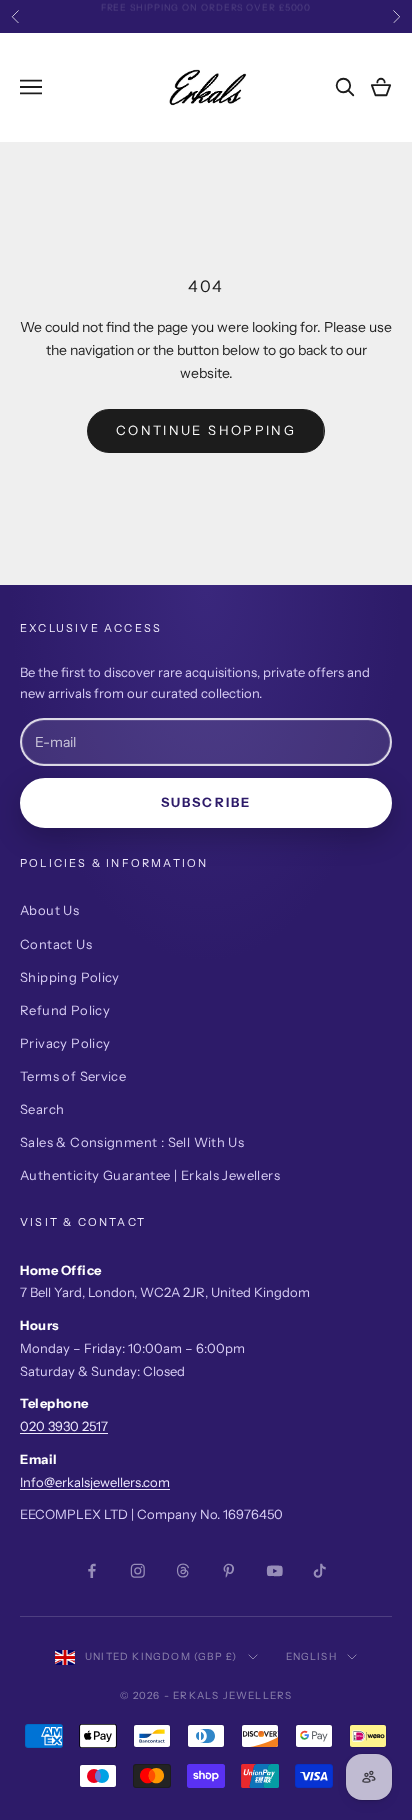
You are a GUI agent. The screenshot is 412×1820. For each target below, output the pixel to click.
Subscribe (206, 802)
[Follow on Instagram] (138, 1571)
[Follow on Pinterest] (229, 1571)
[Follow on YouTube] (275, 1571)
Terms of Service (73, 1076)
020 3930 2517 (64, 1426)
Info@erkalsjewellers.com (95, 1482)
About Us (49, 910)
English (311, 1656)
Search (42, 1109)
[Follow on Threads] (183, 1571)
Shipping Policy (70, 977)
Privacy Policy (65, 1043)
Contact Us (56, 944)
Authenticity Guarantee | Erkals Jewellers (150, 1175)
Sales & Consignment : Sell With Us (132, 1142)
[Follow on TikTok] (320, 1571)
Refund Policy (65, 1010)
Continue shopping (206, 430)
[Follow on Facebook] (92, 1571)
